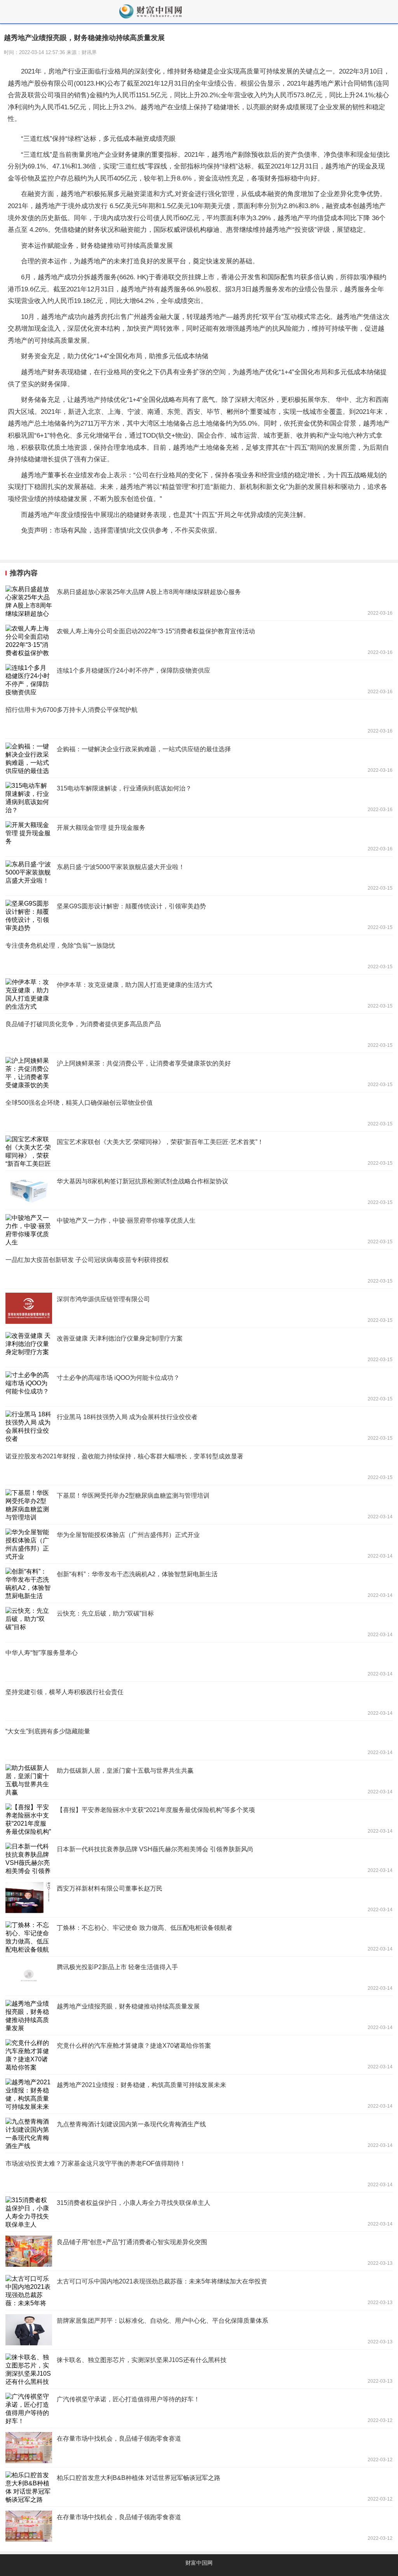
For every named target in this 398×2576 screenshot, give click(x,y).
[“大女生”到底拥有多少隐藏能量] (199, 1740)
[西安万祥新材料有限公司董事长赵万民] (199, 1898)
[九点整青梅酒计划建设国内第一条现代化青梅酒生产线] (199, 2133)
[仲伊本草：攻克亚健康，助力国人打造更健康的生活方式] (199, 994)
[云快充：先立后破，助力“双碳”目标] (199, 1623)
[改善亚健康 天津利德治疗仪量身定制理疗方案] (199, 1348)
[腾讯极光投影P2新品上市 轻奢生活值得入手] (199, 1976)
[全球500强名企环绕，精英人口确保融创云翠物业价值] (199, 1112)
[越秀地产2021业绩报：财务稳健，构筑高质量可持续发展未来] (199, 2094)
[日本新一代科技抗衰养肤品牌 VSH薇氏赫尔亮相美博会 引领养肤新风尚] (199, 1858)
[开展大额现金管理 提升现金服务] (199, 837)
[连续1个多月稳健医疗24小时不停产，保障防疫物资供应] (199, 680)
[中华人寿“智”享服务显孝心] (199, 1662)
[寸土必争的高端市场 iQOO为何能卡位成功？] (199, 1387)
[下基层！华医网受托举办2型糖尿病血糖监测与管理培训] (199, 1505)
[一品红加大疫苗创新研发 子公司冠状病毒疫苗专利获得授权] (199, 1269)
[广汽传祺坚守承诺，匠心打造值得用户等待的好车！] (199, 2408)
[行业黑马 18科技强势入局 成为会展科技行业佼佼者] (199, 1426)
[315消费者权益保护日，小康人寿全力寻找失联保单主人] (199, 2212)
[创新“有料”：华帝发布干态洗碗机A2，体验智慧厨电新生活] (199, 1583)
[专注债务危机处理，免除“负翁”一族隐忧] (199, 955)
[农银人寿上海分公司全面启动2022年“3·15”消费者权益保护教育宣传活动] (199, 640)
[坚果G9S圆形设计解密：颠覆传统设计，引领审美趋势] (199, 915)
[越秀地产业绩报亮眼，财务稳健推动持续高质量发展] (199, 2015)
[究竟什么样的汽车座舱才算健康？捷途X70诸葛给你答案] (199, 2055)
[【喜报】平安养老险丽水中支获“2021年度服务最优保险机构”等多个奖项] (199, 1819)
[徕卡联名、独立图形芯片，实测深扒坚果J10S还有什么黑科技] (199, 2369)
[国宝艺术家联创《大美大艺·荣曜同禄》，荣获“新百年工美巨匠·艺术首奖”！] (199, 1151)
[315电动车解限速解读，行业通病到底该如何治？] (199, 797)
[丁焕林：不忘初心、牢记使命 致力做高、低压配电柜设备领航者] (199, 1937)
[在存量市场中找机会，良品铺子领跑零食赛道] (199, 2448)
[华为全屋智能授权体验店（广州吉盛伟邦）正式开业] (199, 1544)
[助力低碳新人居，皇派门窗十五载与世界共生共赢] (199, 1780)
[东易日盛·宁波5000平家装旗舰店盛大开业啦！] (199, 876)
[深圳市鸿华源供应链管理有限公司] (199, 1308)
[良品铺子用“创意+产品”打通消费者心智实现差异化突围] (199, 2251)
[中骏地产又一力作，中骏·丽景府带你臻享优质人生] (199, 1230)
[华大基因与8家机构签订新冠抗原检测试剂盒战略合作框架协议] (199, 1190)
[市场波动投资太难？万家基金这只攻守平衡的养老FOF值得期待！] (199, 2173)
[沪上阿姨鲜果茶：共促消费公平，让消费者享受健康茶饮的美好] (199, 1072)
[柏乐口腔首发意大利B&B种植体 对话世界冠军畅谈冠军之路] (199, 2487)
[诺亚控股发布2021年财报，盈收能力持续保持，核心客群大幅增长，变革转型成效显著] (199, 1465)
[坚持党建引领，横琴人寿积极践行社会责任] (199, 1701)
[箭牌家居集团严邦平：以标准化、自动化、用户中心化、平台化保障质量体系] (199, 2330)
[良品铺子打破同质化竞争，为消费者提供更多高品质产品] (199, 1033)
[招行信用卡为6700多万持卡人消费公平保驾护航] (199, 719)
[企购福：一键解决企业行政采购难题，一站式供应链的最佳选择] (199, 758)
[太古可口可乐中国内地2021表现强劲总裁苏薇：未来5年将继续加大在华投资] (199, 2290)
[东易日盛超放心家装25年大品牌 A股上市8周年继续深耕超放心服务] (199, 601)
